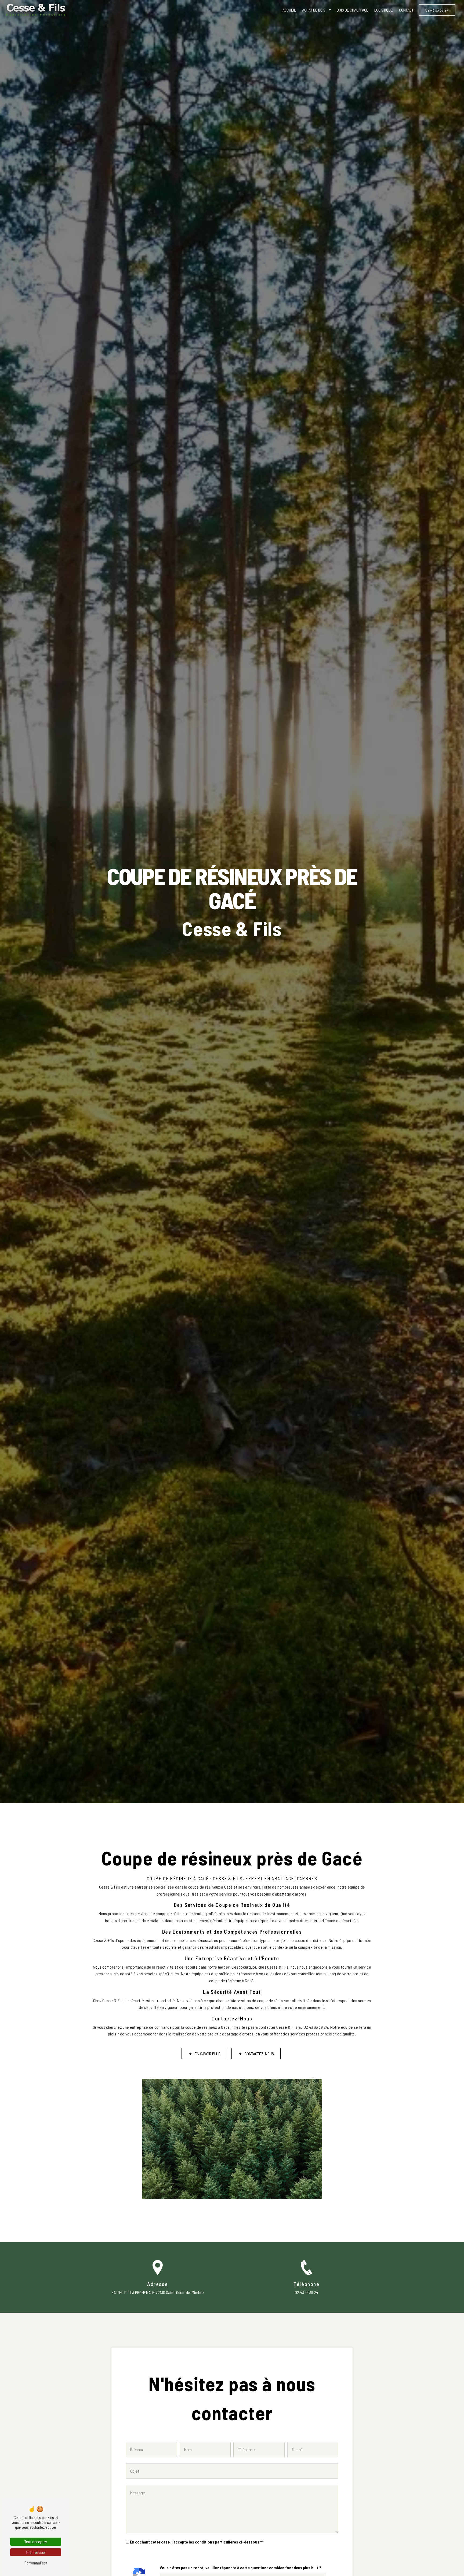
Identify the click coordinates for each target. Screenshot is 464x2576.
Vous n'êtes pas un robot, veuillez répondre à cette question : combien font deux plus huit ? (240, 2568)
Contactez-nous (259, 2054)
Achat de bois (314, 10)
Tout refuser (36, 2552)
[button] (330, 10)
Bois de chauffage (353, 10)
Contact (406, 10)
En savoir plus (208, 2054)
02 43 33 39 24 (437, 10)
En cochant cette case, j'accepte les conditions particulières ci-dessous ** (197, 2542)
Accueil (289, 10)
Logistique (384, 10)
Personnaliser (36, 2563)
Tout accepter (36, 2541)
